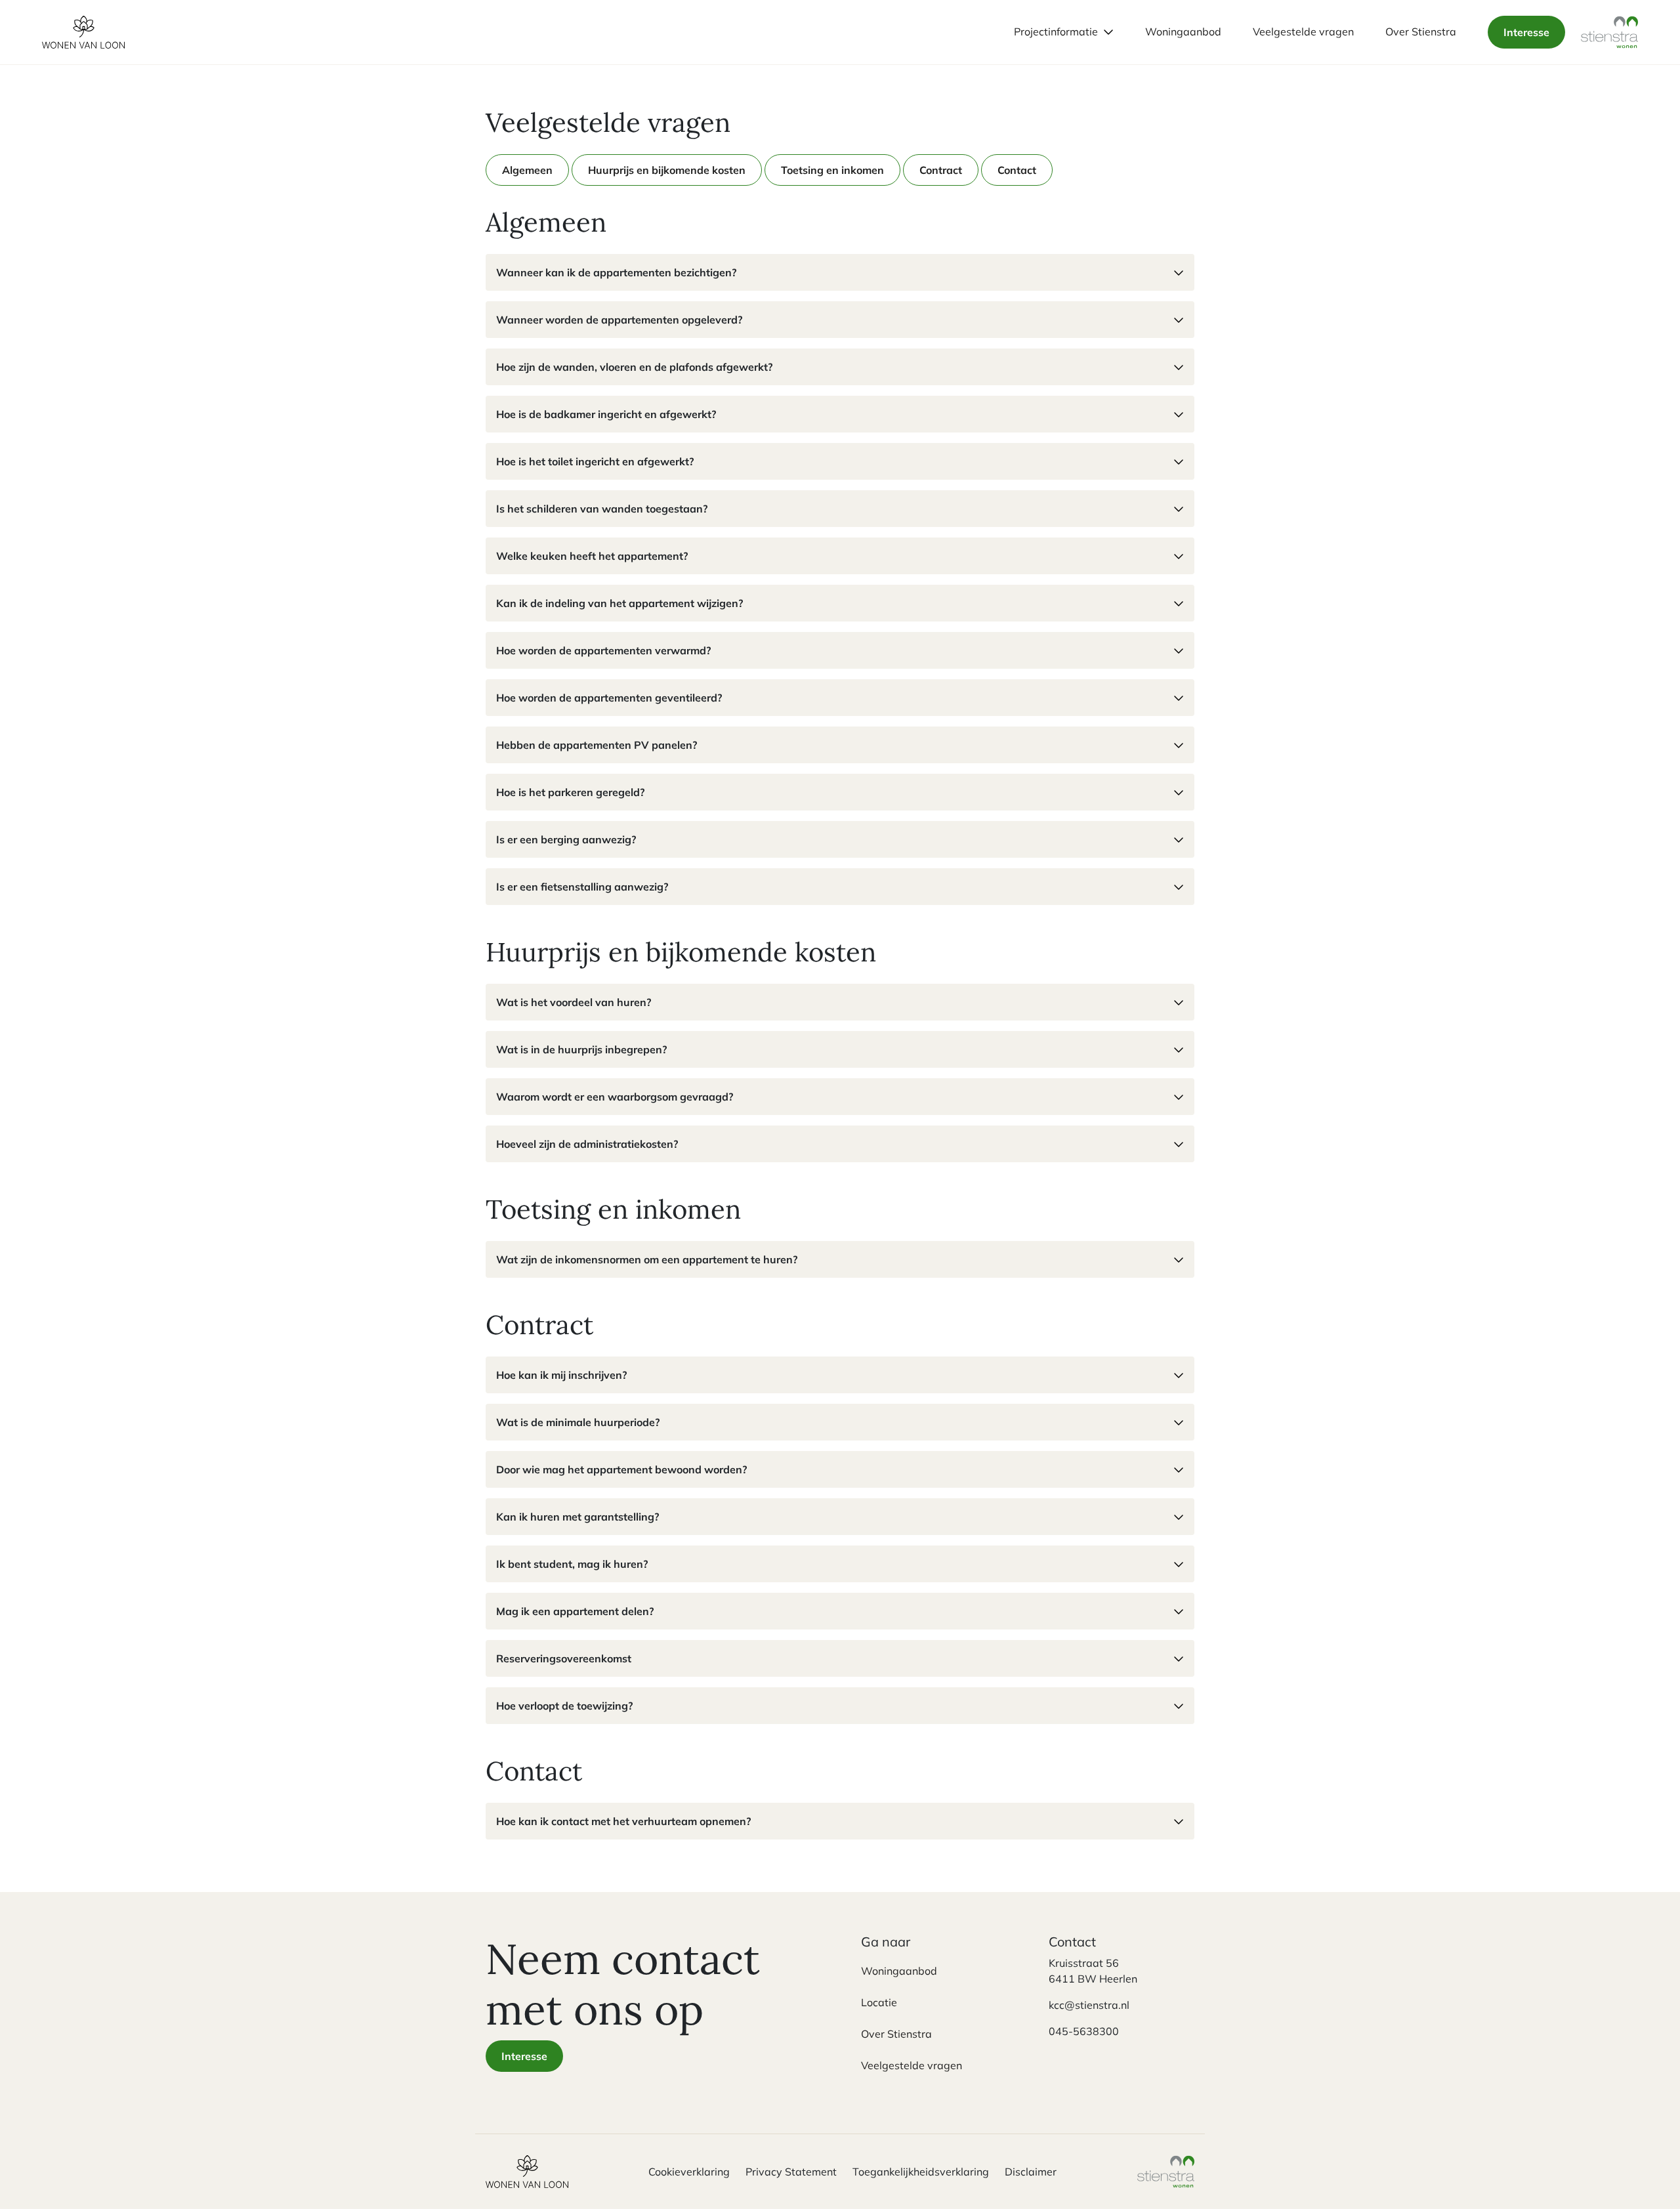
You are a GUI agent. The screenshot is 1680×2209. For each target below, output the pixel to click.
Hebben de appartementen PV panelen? (597, 745)
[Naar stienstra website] (1610, 32)
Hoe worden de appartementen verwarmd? (603, 650)
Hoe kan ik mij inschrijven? (561, 1375)
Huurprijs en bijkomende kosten (667, 170)
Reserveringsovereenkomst (564, 1658)
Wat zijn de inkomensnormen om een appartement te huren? (647, 1259)
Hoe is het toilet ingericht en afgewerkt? (595, 461)
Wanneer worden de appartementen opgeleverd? (619, 320)
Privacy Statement (791, 2172)
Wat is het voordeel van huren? (574, 1002)
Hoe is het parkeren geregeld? (570, 792)
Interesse (1526, 32)
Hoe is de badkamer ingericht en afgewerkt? (606, 414)
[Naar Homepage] (527, 2172)
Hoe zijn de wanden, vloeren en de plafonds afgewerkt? (634, 367)
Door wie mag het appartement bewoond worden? (621, 1469)
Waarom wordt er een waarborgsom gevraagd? (615, 1097)
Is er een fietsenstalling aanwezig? (582, 887)
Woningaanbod (899, 1971)
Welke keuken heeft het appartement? (592, 556)
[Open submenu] (1108, 32)
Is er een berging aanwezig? (566, 839)
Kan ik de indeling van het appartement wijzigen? (619, 603)
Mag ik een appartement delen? (575, 1611)
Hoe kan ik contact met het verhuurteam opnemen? (623, 1821)
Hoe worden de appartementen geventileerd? (609, 698)
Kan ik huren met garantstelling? (577, 1517)
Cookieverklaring (689, 2172)
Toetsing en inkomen (832, 170)
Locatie (879, 2002)
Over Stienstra (896, 2034)
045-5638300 (1084, 2031)
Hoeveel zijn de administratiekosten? (587, 1144)
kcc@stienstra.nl (1089, 2005)
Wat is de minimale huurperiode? (578, 1422)
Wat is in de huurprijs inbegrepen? (581, 1049)
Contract (941, 170)
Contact (1017, 170)
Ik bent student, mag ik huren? (572, 1564)
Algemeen (527, 170)
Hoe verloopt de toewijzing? (564, 1706)
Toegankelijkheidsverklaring (921, 2172)
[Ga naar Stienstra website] (1166, 2172)
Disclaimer (1031, 2172)
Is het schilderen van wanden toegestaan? (602, 509)
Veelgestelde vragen (912, 2065)
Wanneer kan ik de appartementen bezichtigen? (616, 272)
